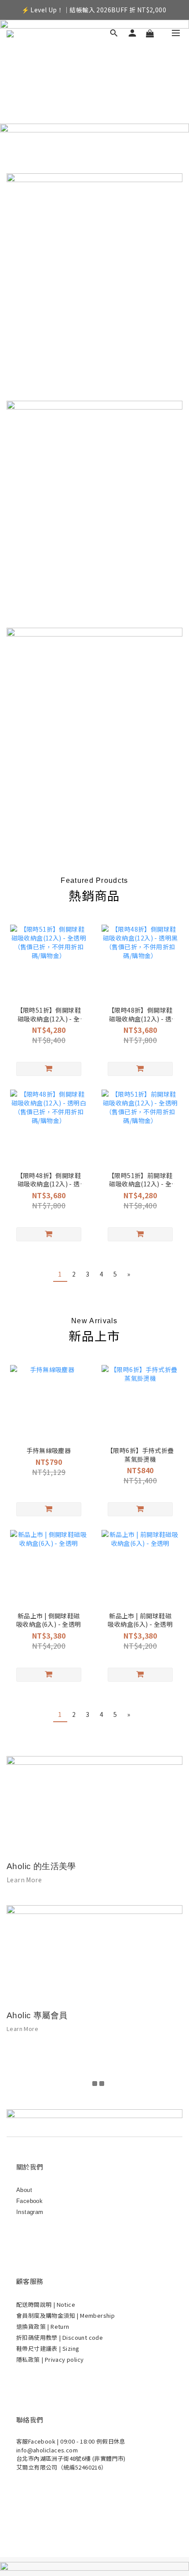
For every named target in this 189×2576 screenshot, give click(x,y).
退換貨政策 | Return (43, 2326)
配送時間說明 (35, 2304)
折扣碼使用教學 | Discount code (60, 2337)
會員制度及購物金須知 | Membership (65, 2315)
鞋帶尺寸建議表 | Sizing (48, 2348)
